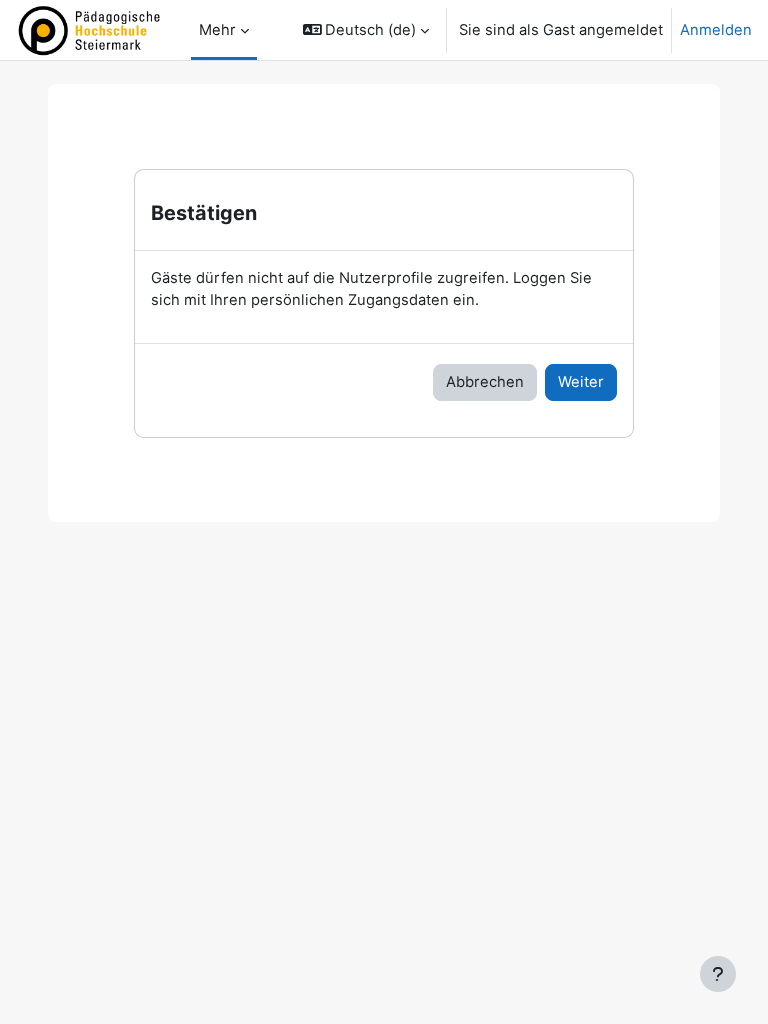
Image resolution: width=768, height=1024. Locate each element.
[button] (366, 30)
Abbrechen (485, 382)
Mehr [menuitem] (217, 30)
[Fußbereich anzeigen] (718, 974)
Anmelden (716, 30)
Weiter (581, 382)
